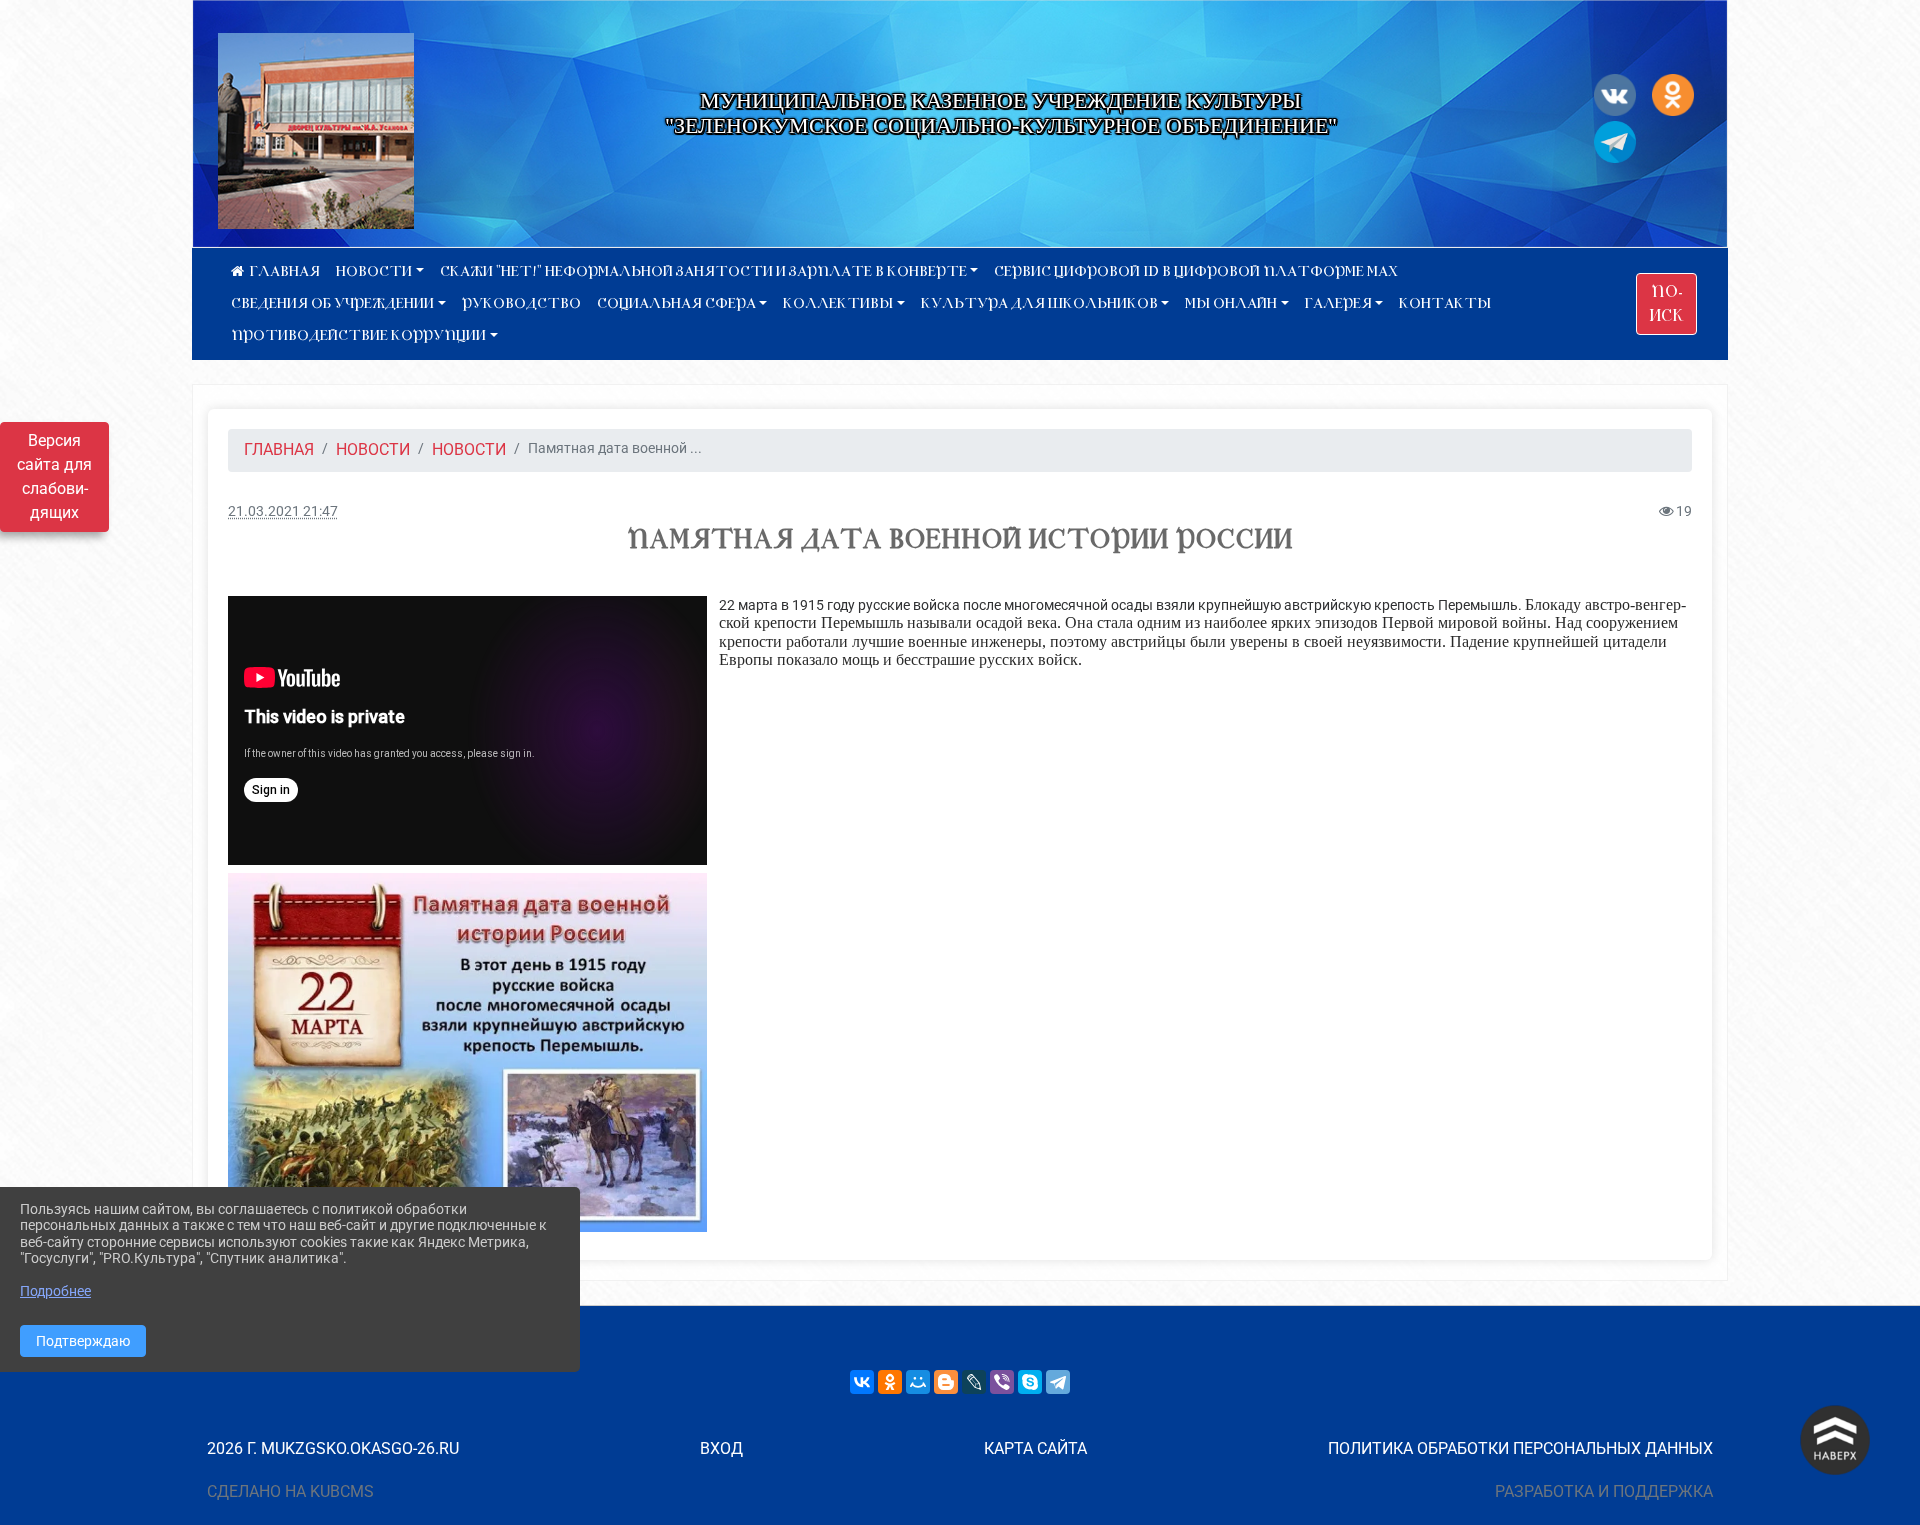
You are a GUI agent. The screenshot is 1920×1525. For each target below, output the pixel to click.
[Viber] (1002, 1382)
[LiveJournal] (974, 1382)
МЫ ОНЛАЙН (1231, 303)
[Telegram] (1058, 1382)
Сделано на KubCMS (290, 1491)
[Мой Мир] (918, 1382)
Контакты (1445, 303)
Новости (469, 449)
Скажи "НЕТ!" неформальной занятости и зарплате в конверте (703, 271)
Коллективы (838, 303)
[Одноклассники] (890, 1382)
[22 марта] (467, 1052)
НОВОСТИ (374, 271)
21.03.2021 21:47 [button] (283, 511)
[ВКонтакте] (862, 1382)
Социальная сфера (676, 303)
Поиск (1666, 304)
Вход (721, 1448)
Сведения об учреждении (332, 303)
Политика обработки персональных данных (1520, 1448)
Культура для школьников (1039, 303)
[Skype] (1030, 1382)
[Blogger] (946, 1382)
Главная (279, 449)
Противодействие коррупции (358, 335)
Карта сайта (1035, 1448)
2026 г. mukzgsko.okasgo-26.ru (333, 1448)
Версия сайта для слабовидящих (54, 476)
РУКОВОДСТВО (521, 303)
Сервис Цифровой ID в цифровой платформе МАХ (1196, 271)
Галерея (1338, 303)
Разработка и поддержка (1604, 1491)
